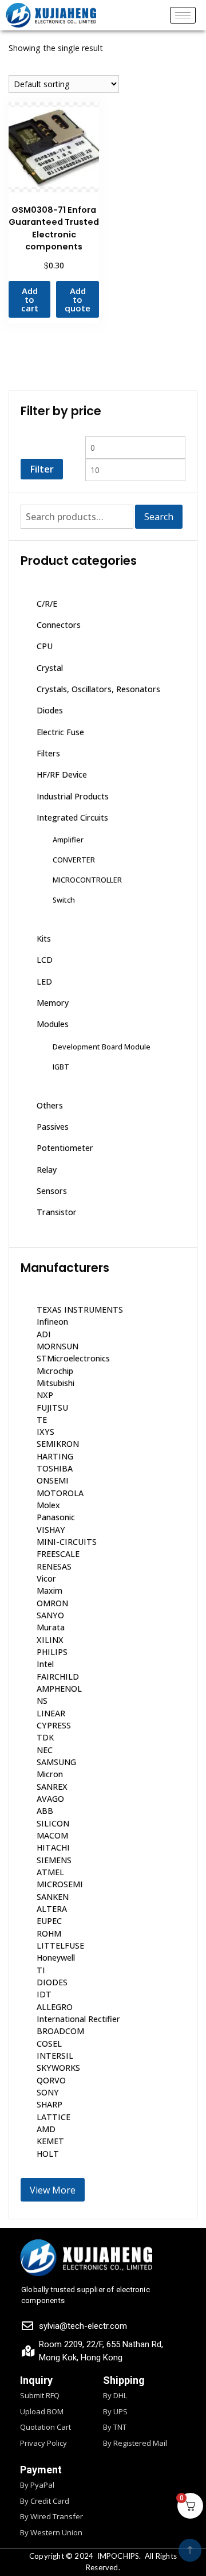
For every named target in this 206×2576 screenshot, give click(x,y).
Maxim (49, 1591)
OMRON (52, 1603)
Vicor (46, 1578)
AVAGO (50, 1799)
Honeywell (56, 1958)
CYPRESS (54, 1725)
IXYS (45, 1432)
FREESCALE (58, 1554)
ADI (44, 1334)
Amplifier (68, 840)
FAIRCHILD (58, 1677)
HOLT (48, 2154)
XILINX (50, 1640)
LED (44, 981)
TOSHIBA (55, 1468)
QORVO (51, 2080)
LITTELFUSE (60, 1945)
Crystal (50, 668)
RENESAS (54, 1566)
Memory (53, 1003)
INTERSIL (55, 2056)
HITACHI (53, 1847)
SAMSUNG (56, 1762)
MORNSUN (58, 1346)
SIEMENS (54, 1860)
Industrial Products (73, 796)
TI (41, 1970)
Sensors (52, 1191)
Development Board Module (102, 1047)
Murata (51, 1627)
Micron (50, 1774)
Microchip (55, 1371)
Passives (53, 1127)
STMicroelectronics (73, 1358)
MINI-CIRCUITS (67, 1542)
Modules (53, 1024)
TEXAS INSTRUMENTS (80, 1310)
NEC (45, 1750)
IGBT (61, 1067)
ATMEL (50, 1872)
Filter (42, 469)
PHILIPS (52, 1652)
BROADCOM (60, 2031)
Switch (64, 900)
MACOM (52, 1835)
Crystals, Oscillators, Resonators (98, 689)
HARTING (55, 1456)
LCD (45, 960)
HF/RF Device (62, 774)
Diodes (50, 710)
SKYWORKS (58, 2068)
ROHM (49, 1933)
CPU (45, 646)
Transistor (57, 1212)
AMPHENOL (59, 1689)
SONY (48, 2092)
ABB (45, 1811)
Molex (48, 1505)
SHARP (49, 2104)
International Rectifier (78, 2019)
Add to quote (78, 299)
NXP (45, 1395)
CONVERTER (74, 860)
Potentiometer (65, 1148)
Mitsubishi (56, 1383)
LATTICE (54, 2117)
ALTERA (52, 1909)
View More (53, 2190)
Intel (45, 1664)
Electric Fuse (60, 732)
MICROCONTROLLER (87, 880)
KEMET (50, 2141)
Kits (44, 938)
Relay (47, 1170)
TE (42, 1420)
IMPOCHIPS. (119, 2556)
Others (50, 1105)
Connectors (59, 625)
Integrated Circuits (72, 817)
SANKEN (53, 1897)
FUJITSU (52, 1408)
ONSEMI (53, 1480)
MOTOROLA (60, 1493)
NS (42, 1701)
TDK (45, 1737)
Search (159, 517)
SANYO (50, 1615)
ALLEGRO (55, 2007)
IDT (44, 1994)
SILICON (53, 1823)
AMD (46, 2129)
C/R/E (47, 604)
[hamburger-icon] (183, 15)
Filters (48, 753)
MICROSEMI (60, 1884)
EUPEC (49, 1921)
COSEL (49, 2044)
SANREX (52, 1787)
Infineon (52, 1322)
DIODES (52, 1982)
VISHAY (51, 1530)
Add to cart (30, 299)
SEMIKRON (58, 1444)
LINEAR (51, 1713)
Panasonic (56, 1517)
